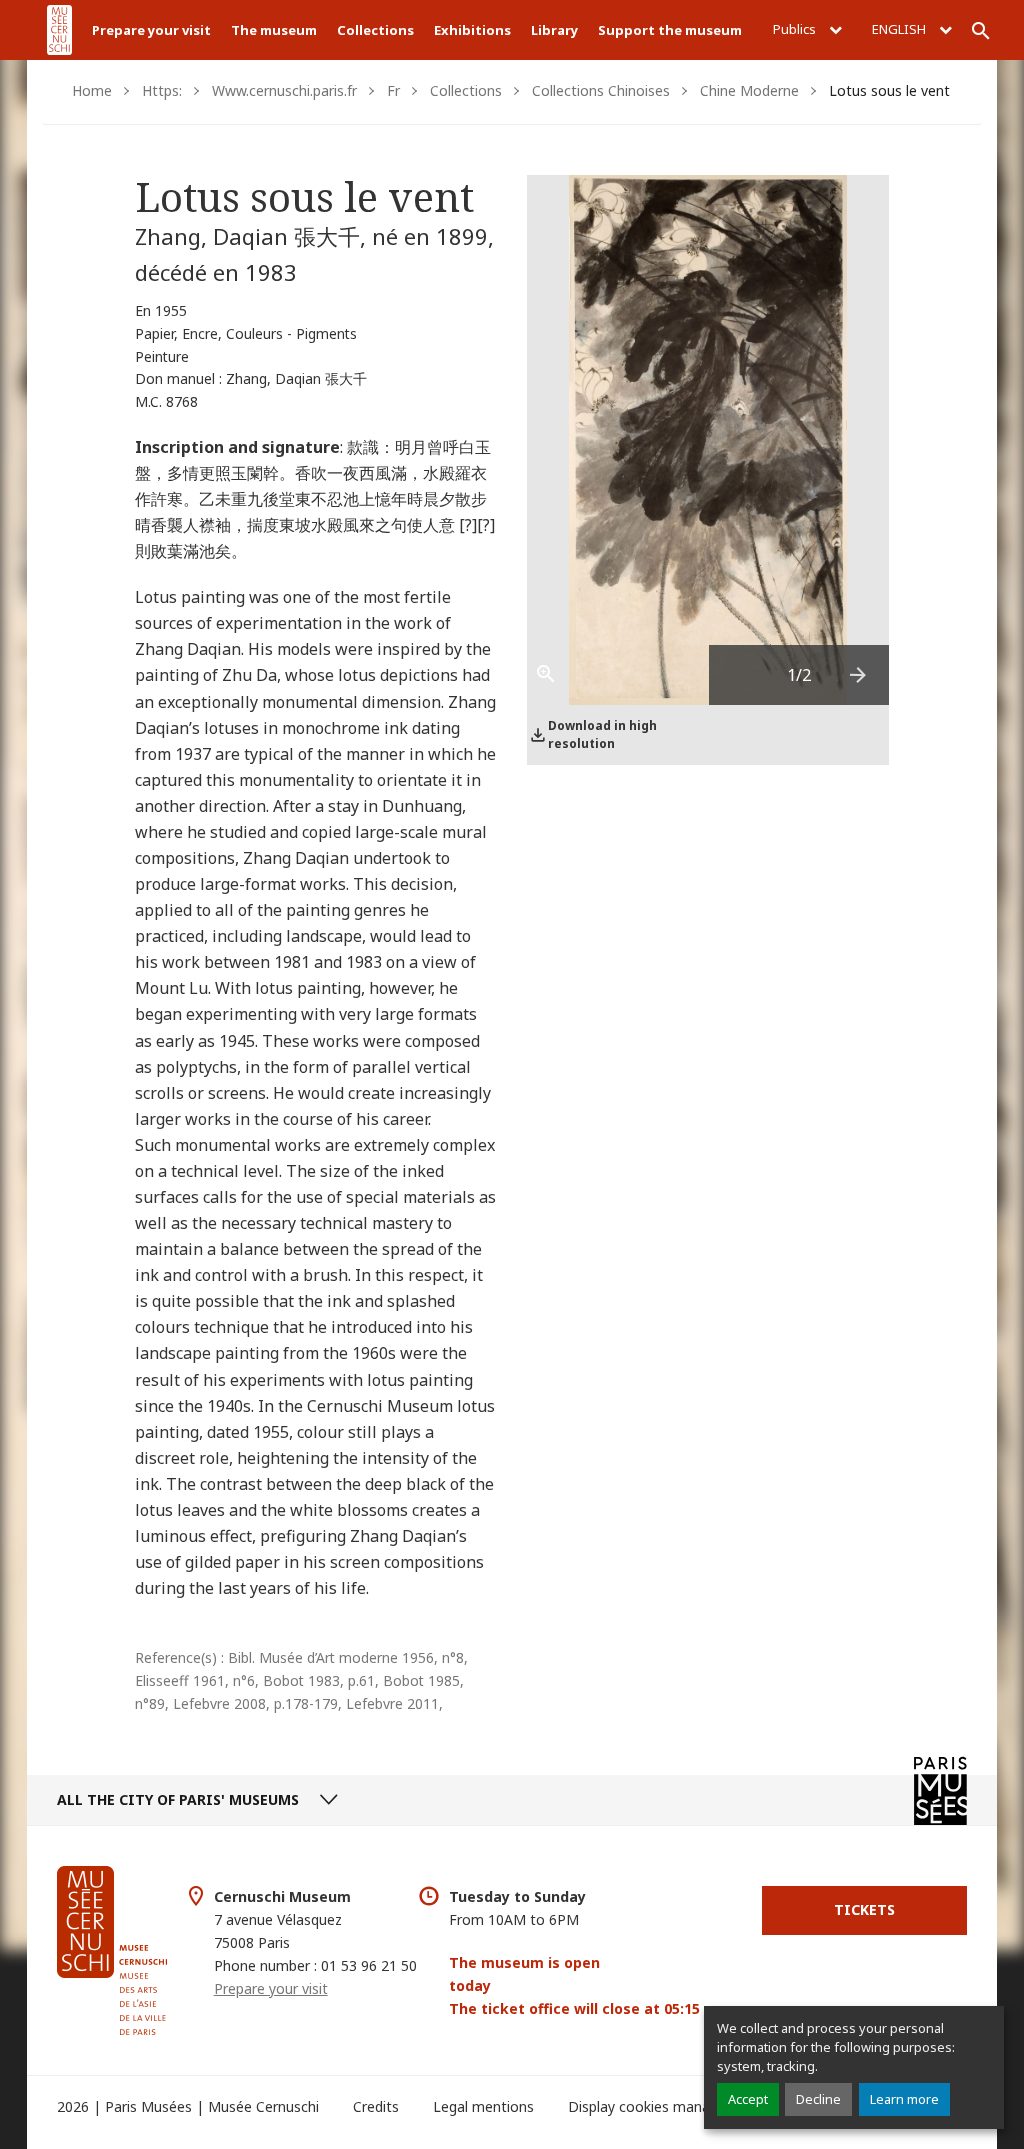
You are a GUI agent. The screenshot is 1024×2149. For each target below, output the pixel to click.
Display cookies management (664, 2106)
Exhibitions (472, 30)
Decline (818, 2099)
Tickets (864, 1909)
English (900, 29)
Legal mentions (483, 2106)
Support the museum (670, 30)
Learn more (904, 2099)
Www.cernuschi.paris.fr (284, 90)
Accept (748, 2099)
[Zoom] (557, 675)
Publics (796, 29)
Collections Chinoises (601, 90)
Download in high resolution (602, 734)
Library (554, 30)
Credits (376, 2106)
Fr (393, 90)
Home (92, 90)
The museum (274, 30)
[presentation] (859, 675)
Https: (162, 90)
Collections (375, 30)
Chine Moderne (749, 90)
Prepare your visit (151, 30)
